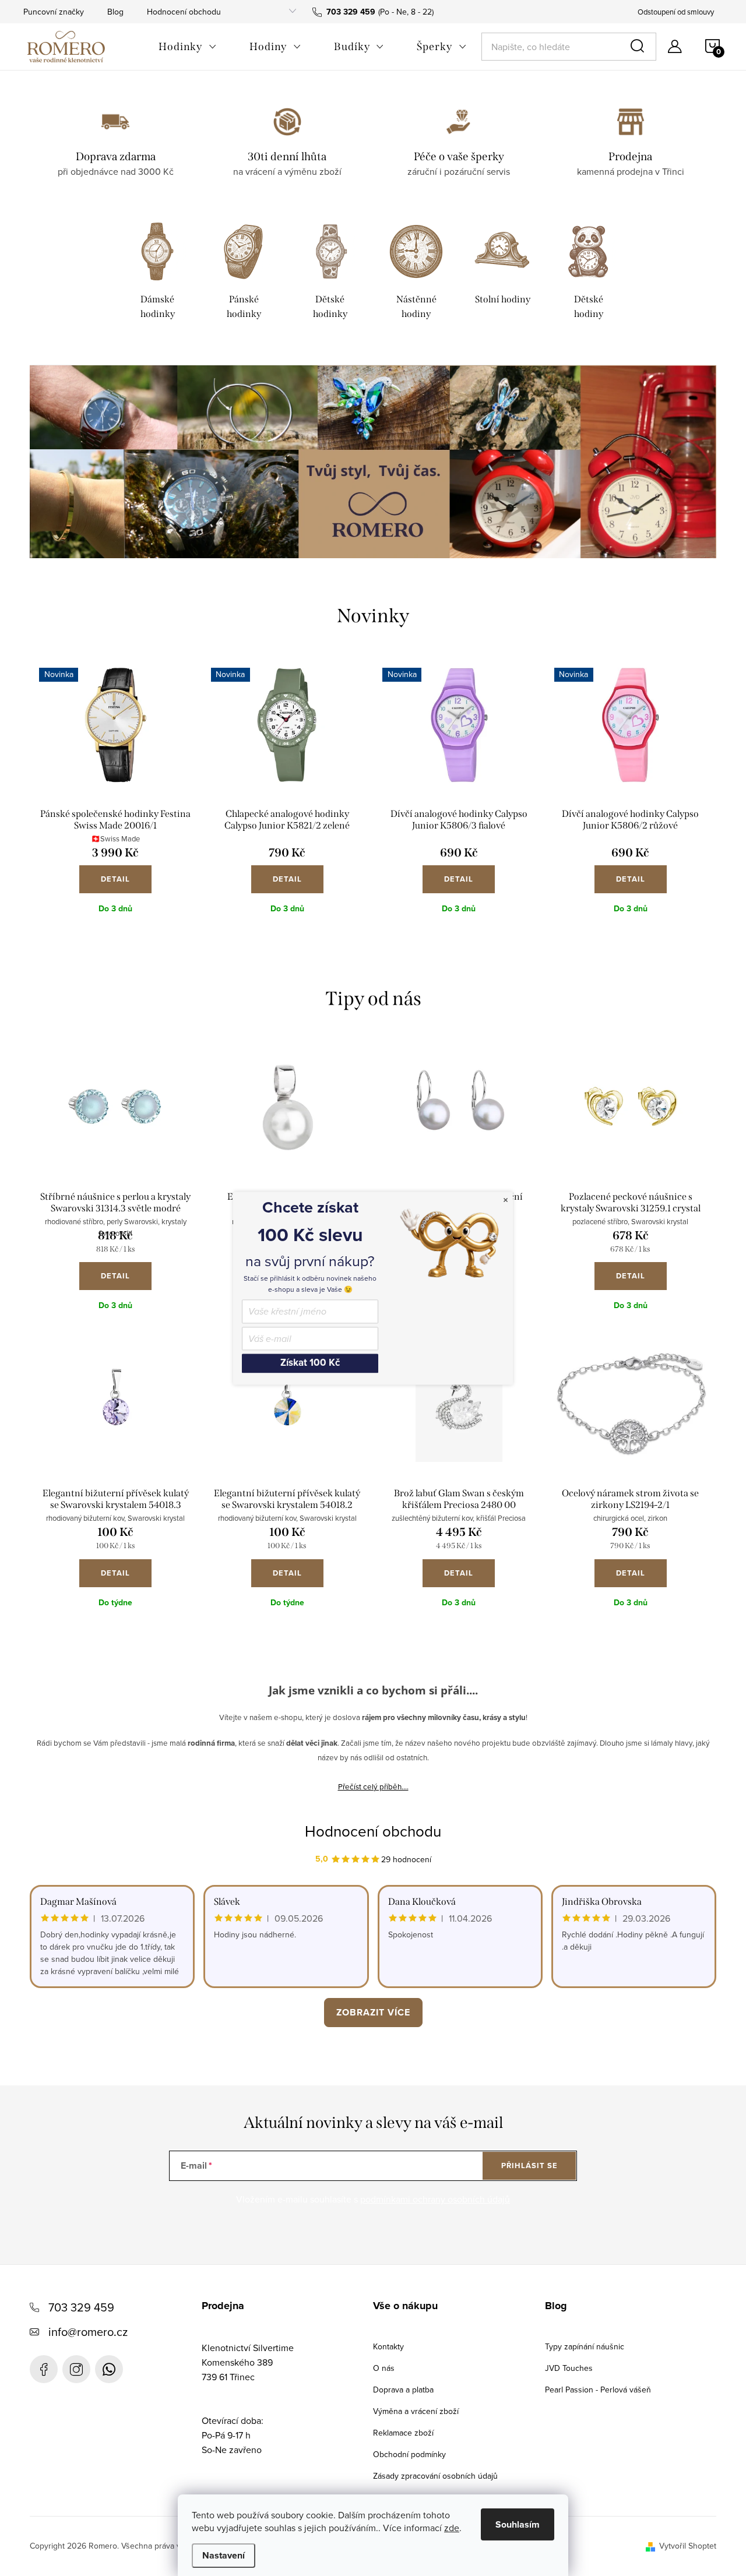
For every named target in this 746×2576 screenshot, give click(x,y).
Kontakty (388, 2346)
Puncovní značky (54, 12)
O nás (384, 2368)
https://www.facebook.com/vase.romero (44, 2369)
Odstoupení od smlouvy (676, 12)
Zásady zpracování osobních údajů (435, 2476)
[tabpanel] (157, 273)
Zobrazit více (373, 2012)
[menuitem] (188, 47)
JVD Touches (569, 2368)
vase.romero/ (76, 2369)
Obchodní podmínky (409, 2454)
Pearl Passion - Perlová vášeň (598, 2390)
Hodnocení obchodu (184, 12)
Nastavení (224, 2555)
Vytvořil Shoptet (688, 2546)
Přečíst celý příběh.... (373, 1786)
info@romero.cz (88, 2332)
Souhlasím (518, 2524)
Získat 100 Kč (310, 1363)
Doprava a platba (403, 2390)
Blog (115, 12)
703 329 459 (81, 2307)
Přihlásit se (529, 2166)
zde (452, 2528)
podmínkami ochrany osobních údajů (435, 2199)
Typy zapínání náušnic (585, 2346)
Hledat (639, 47)
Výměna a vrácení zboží (416, 2411)
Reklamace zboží (403, 2433)
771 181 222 (109, 2369)
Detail (115, 879)
